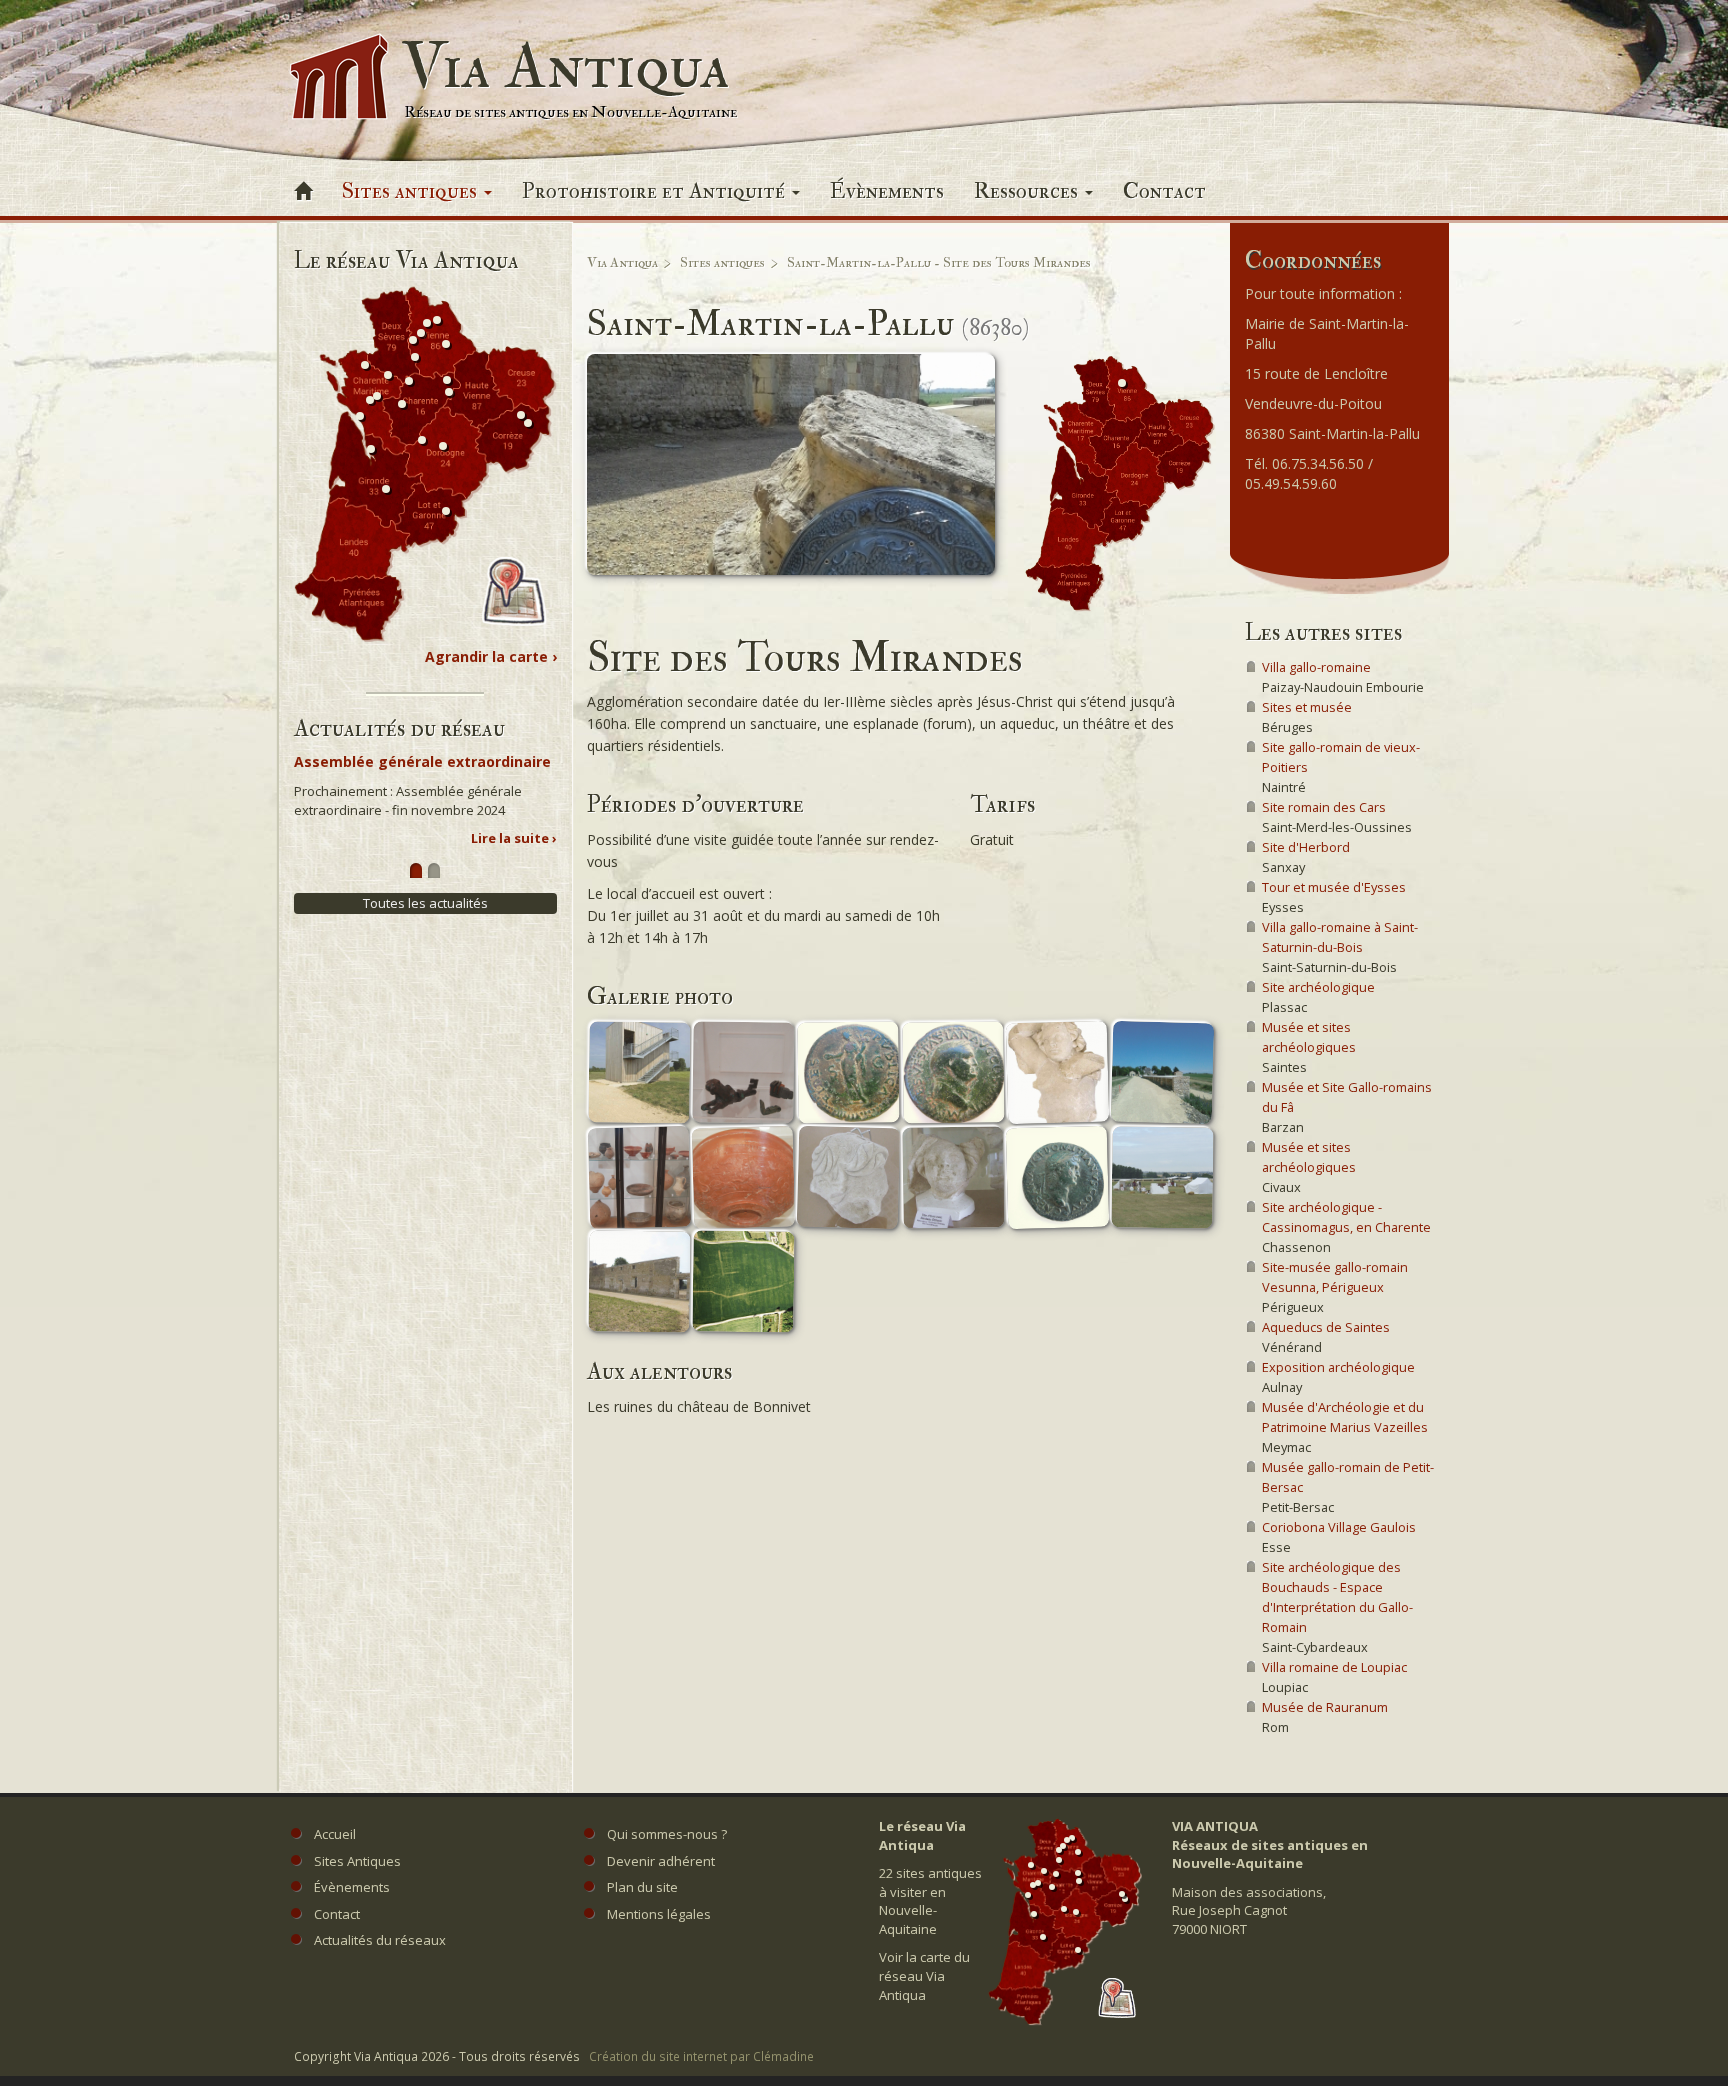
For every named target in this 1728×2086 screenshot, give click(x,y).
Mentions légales (659, 1914)
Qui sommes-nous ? (667, 1834)
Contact (1164, 191)
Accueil (335, 1834)
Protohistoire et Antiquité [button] (656, 191)
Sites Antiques (357, 1861)
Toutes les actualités (425, 903)
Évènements (887, 191)
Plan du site (642, 1887)
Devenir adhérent (661, 1861)
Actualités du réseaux (380, 1940)
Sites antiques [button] (412, 191)
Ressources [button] (1028, 191)
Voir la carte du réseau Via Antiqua (924, 1975)
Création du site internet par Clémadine (701, 2056)
